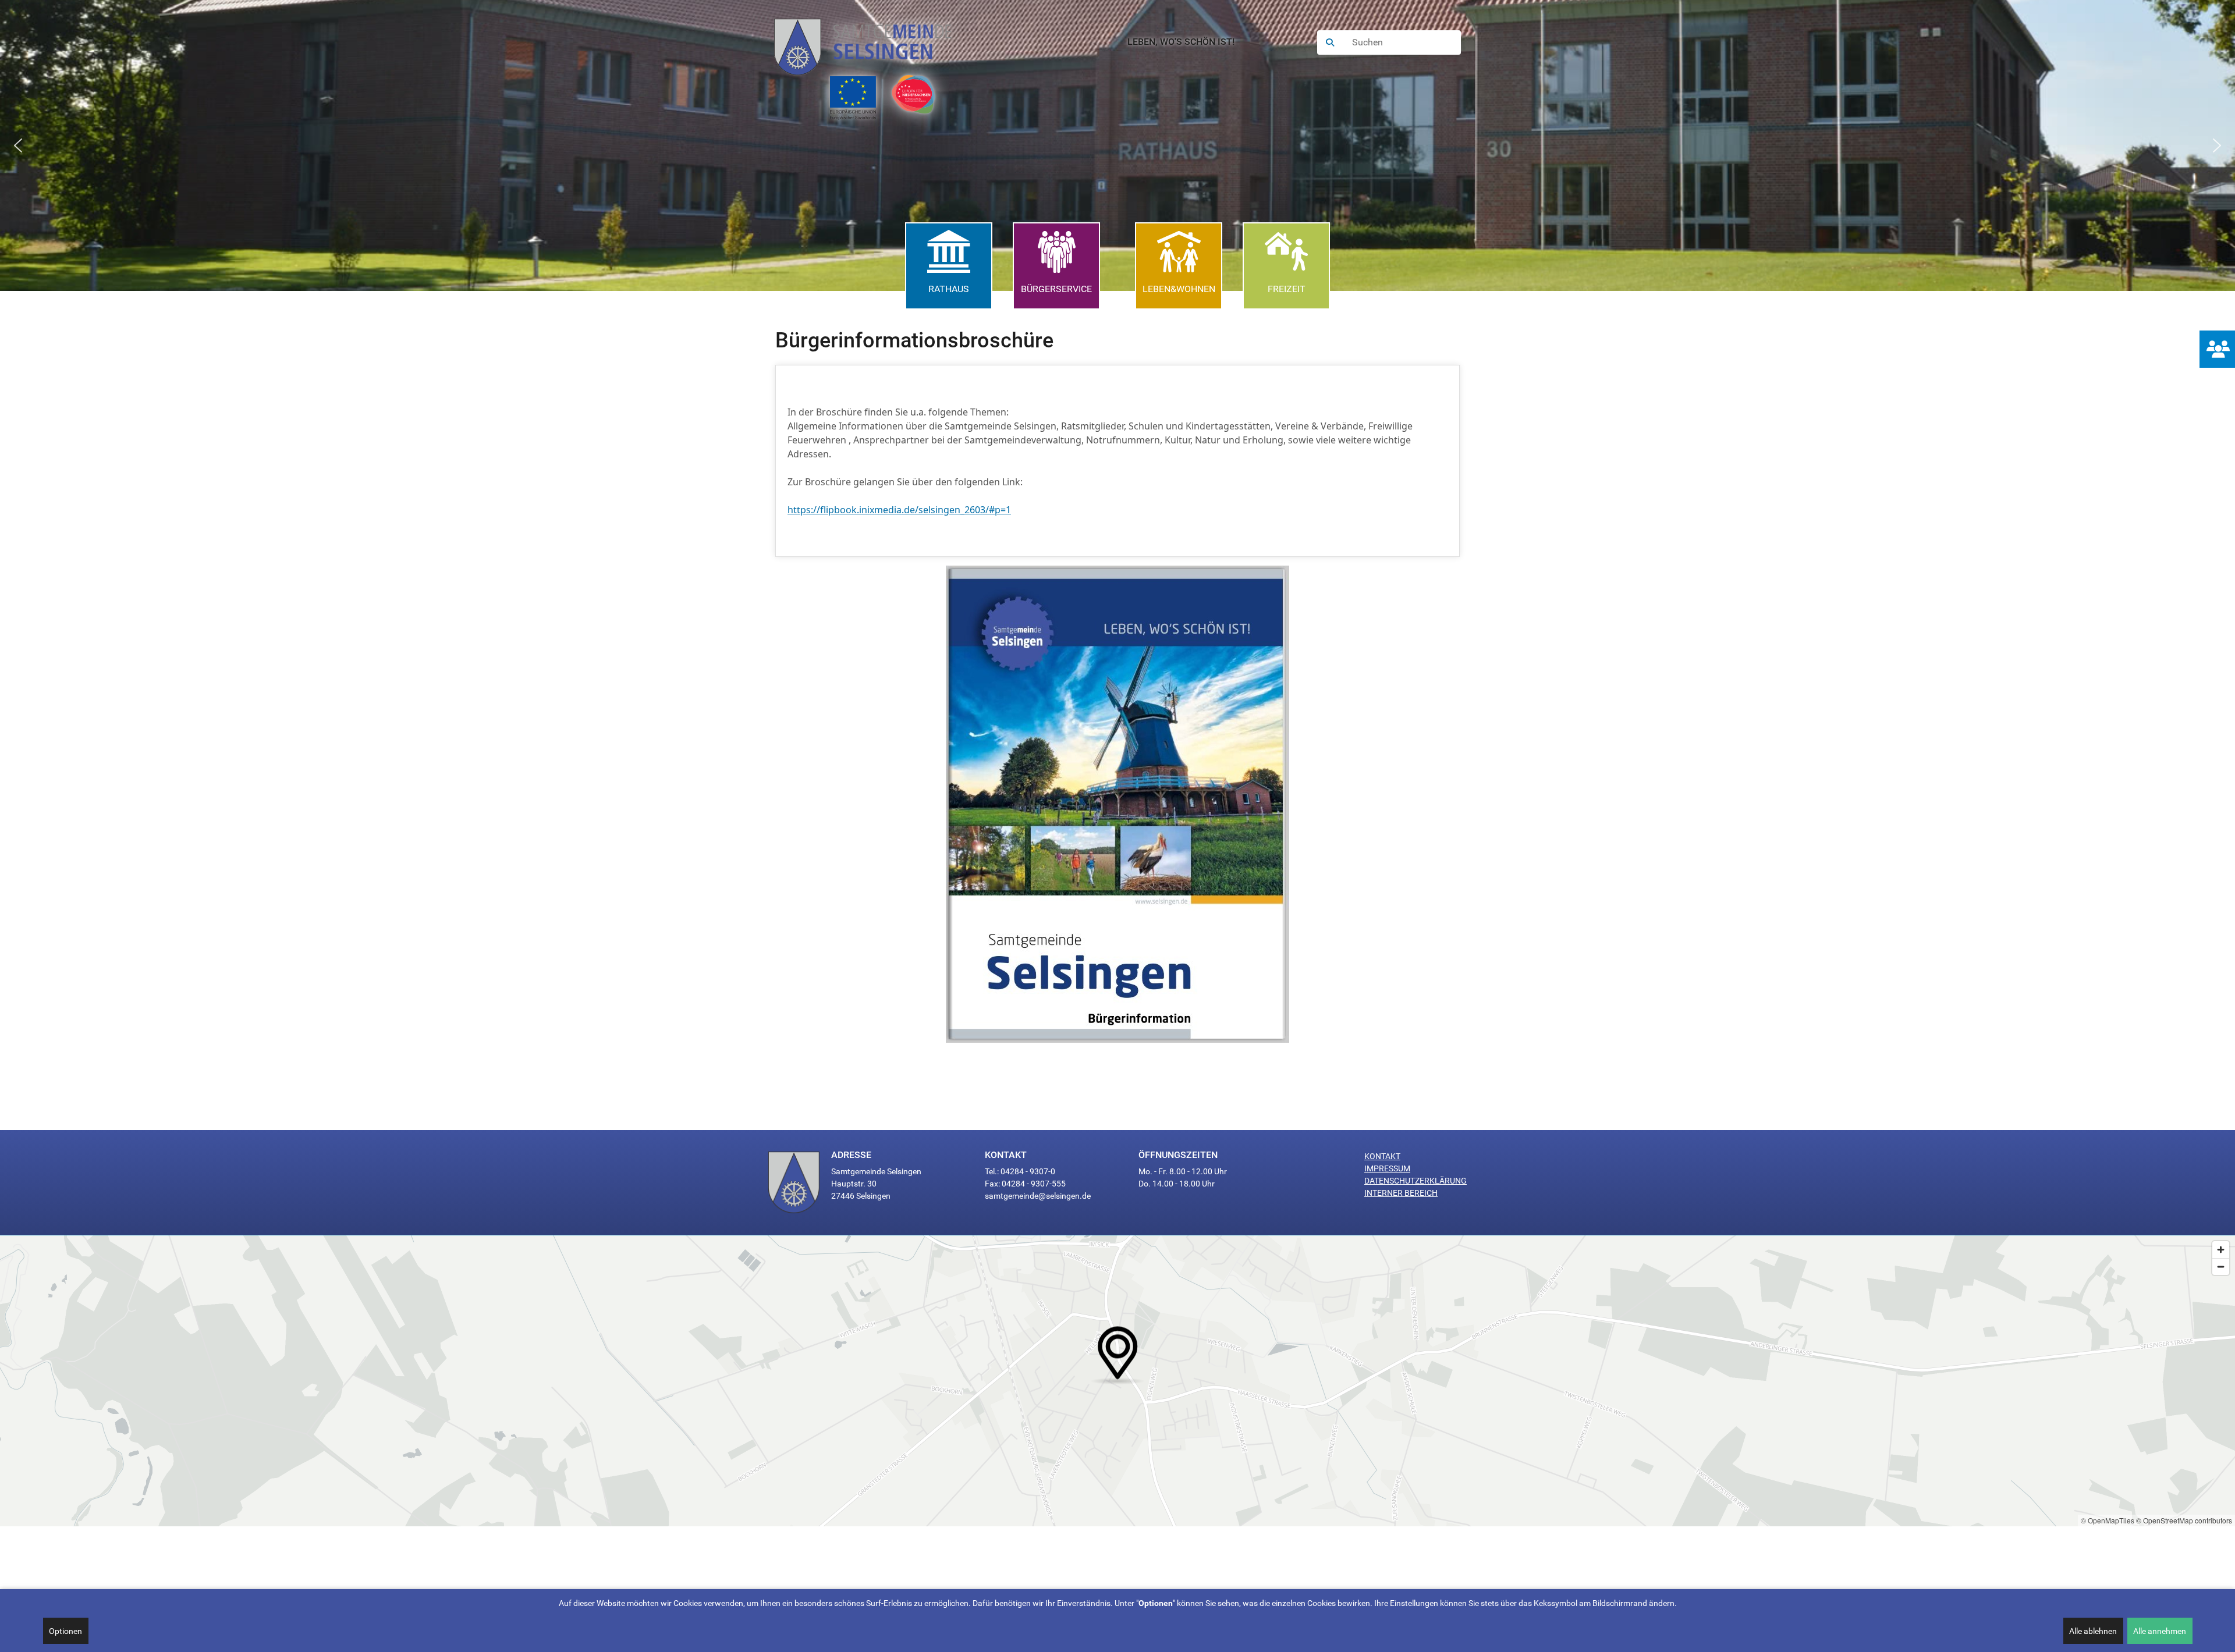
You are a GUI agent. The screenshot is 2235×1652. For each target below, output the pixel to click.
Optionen (65, 1631)
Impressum (1387, 1168)
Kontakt (1382, 1156)
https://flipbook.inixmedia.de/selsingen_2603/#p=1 (899, 510)
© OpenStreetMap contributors (2184, 1520)
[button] (18, 145)
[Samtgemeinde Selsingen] (875, 42)
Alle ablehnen (2093, 1631)
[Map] (1117, 1381)
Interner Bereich (1401, 1193)
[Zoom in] (2221, 1250)
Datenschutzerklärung (1415, 1181)
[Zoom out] (2221, 1266)
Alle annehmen (2160, 1631)
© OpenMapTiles (2108, 1520)
